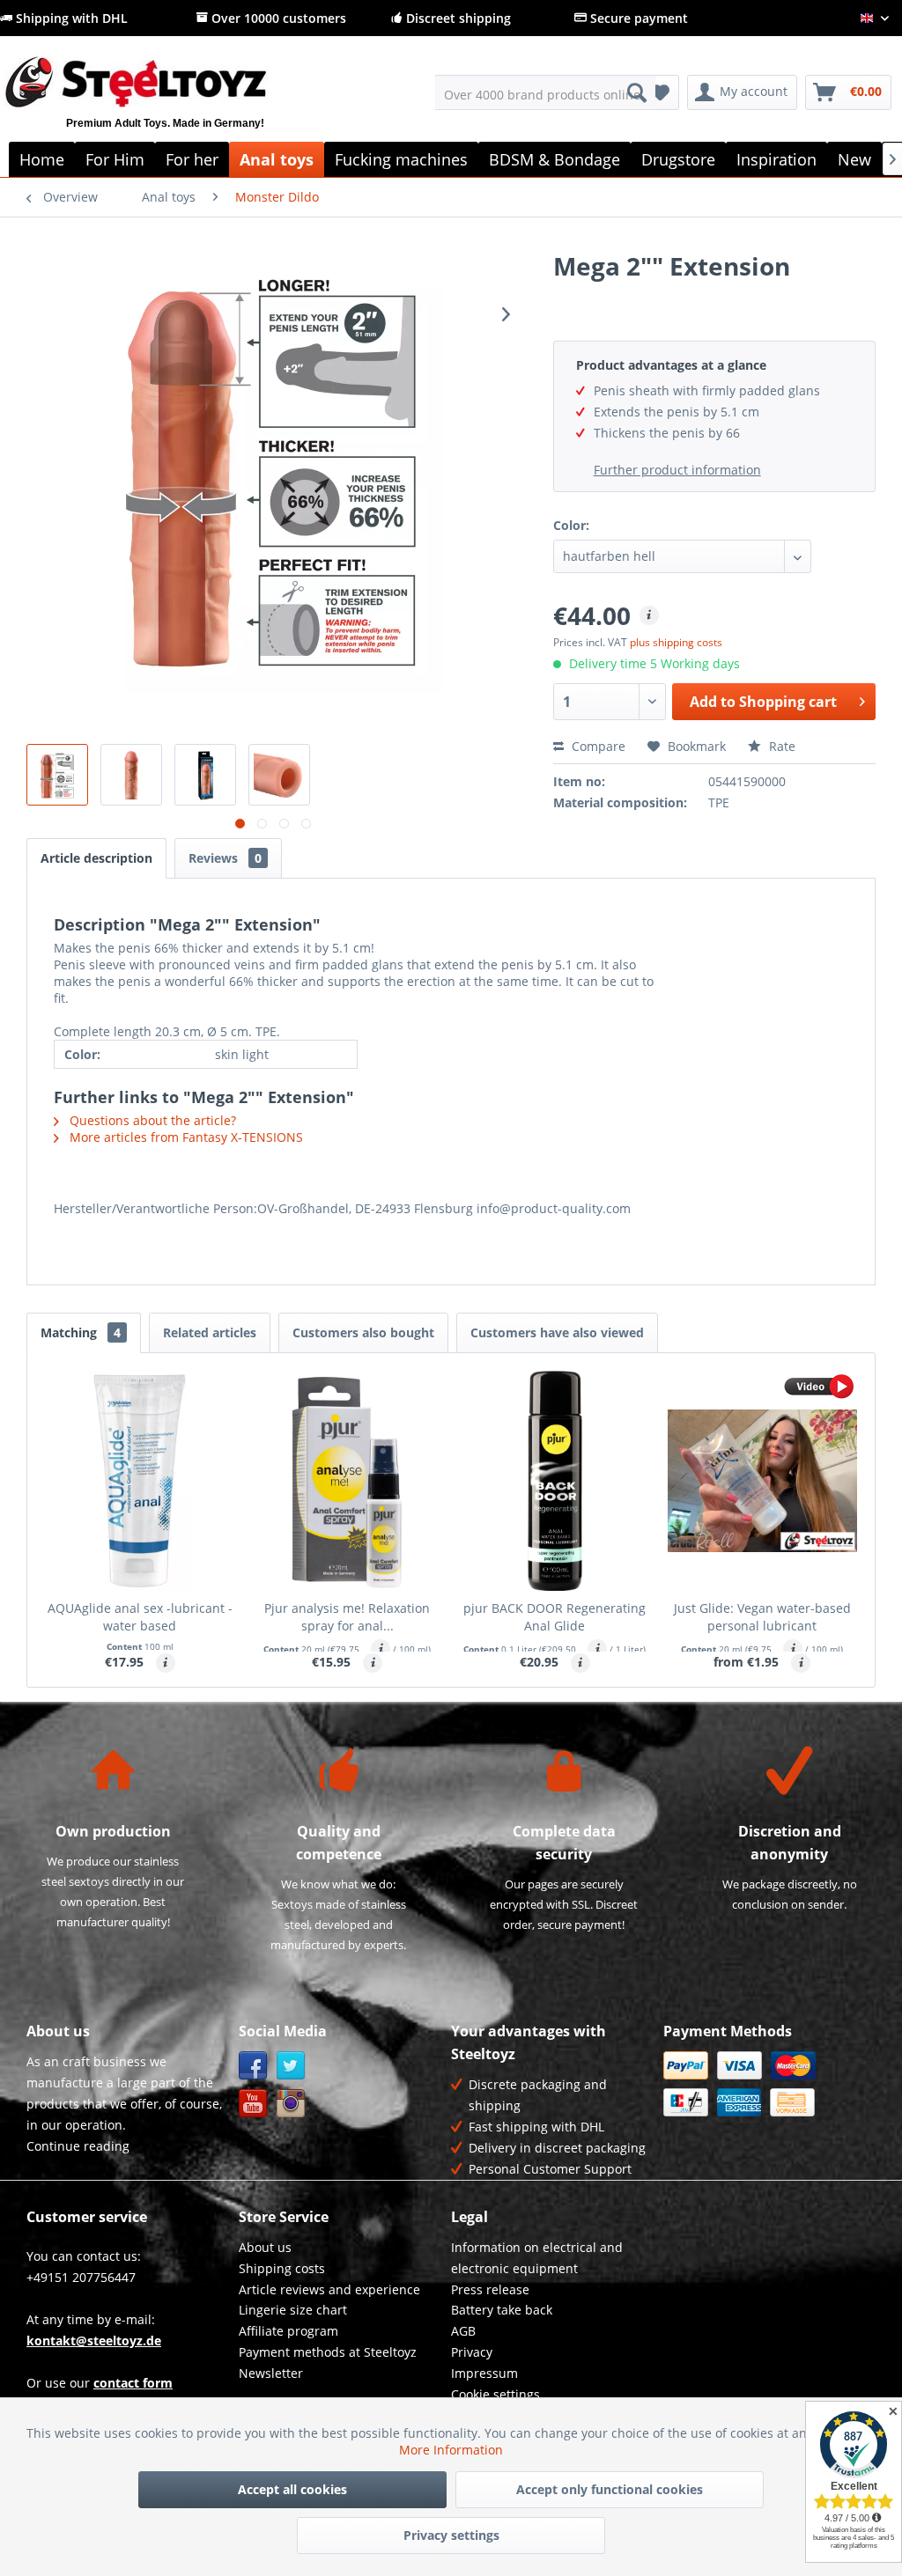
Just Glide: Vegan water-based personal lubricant (762, 1617)
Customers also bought (363, 1332)
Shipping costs (282, 2268)
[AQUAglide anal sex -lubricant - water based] (140, 1481)
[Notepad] (660, 92)
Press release (490, 2289)
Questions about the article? (151, 1120)
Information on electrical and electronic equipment (537, 2258)
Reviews (225, 858)
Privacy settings (451, 2535)
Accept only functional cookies (610, 2489)
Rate (780, 746)
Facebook (253, 2066)
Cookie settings (495, 2394)
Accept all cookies (292, 2489)
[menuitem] (546, 92)
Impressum (484, 2373)
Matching (81, 1332)
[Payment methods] (765, 2084)
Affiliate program (288, 2331)
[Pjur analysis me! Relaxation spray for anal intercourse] (348, 1481)
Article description (96, 858)
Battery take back (502, 2310)
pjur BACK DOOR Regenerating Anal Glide (555, 1617)
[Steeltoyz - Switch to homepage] (165, 103)
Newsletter (271, 2373)
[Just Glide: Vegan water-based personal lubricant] (763, 1481)
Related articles (210, 1332)
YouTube (253, 2104)
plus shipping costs (676, 642)
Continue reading (78, 2146)
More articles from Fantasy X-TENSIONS (185, 1137)
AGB (463, 2331)
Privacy (472, 2352)
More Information (451, 2450)
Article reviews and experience (329, 2289)
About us (265, 2247)
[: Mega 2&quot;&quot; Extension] (57, 775)
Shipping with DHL (70, 18)
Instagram (291, 2104)
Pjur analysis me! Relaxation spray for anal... (347, 1617)
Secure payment (637, 18)
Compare (597, 746)
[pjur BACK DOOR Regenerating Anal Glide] (555, 1481)
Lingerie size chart (293, 2310)
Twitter (291, 2066)
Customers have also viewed (557, 1332)
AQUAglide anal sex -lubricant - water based (140, 1617)
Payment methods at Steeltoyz (328, 2352)
